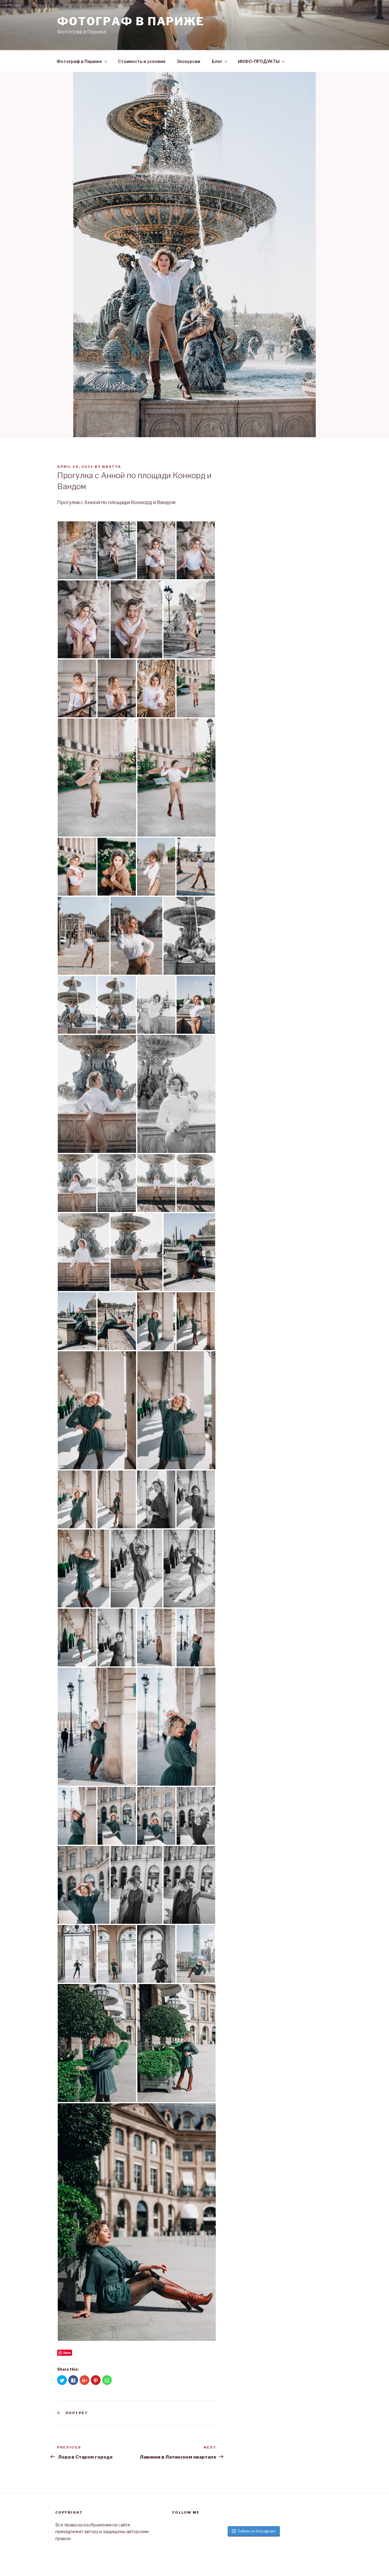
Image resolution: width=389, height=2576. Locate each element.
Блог (217, 61)
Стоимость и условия (142, 61)
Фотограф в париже (131, 21)
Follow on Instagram (257, 2531)
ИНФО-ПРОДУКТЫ (259, 61)
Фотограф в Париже (79, 61)
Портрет (77, 2413)
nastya (112, 467)
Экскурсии (189, 61)
